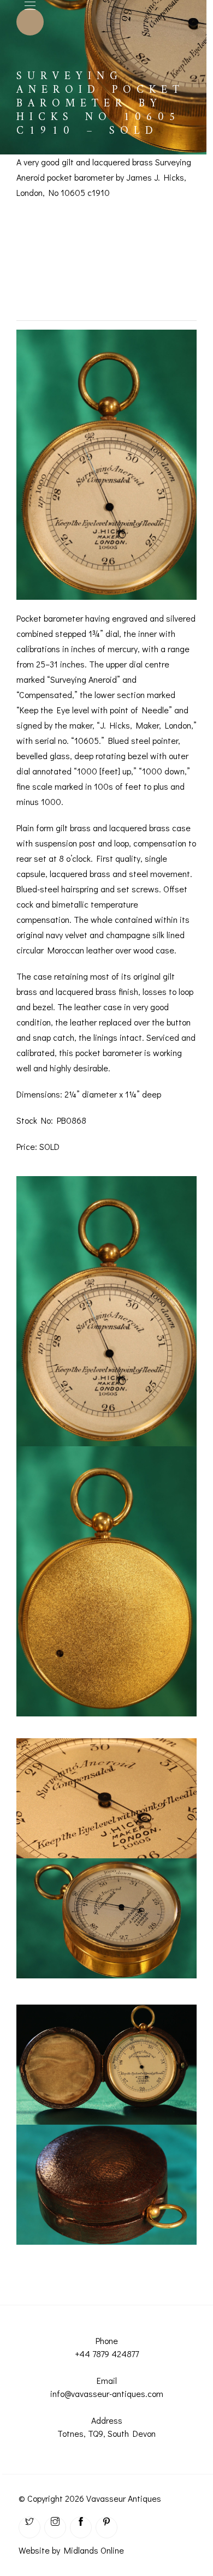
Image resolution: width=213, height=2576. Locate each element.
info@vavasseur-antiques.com (107, 2393)
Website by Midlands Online (71, 2550)
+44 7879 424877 (107, 2354)
